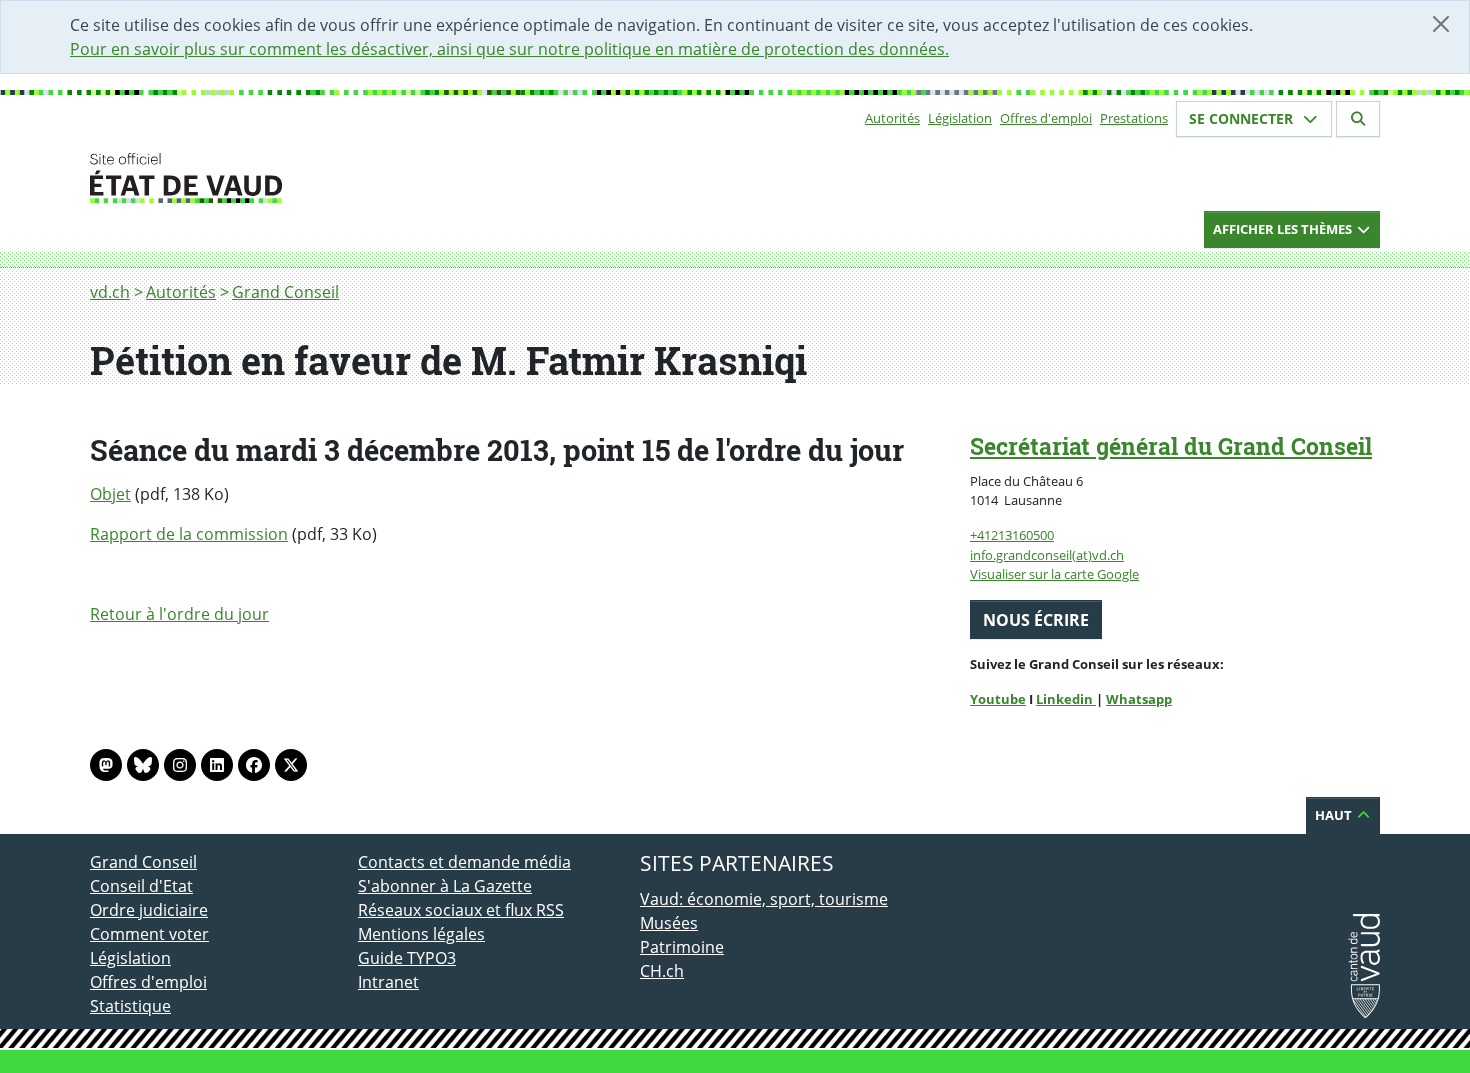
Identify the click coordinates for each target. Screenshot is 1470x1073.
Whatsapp (1139, 699)
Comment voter (149, 934)
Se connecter (1243, 118)
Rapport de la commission (189, 534)
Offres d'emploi (1046, 118)
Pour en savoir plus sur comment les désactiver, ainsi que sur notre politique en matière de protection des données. (509, 49)
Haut (1335, 815)
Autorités (892, 118)
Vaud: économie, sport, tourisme (764, 899)
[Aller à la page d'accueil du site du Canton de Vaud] (350, 178)
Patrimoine (682, 947)
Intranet (388, 982)
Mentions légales (421, 934)
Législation (960, 118)
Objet (110, 494)
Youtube (998, 699)
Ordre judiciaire (149, 910)
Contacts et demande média (464, 862)
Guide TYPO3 (407, 958)
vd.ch (110, 292)
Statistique (130, 1006)
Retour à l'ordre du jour (179, 614)
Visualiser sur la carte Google (1054, 574)
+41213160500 (1012, 535)
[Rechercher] (1358, 119)
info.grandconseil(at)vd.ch (1047, 555)
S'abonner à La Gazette (445, 886)
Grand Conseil (285, 292)
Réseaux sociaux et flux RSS (461, 910)
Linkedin (1066, 699)
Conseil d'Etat (141, 886)
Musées (669, 923)
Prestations (1134, 118)
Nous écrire (1036, 620)
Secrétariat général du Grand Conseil (1171, 446)
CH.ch (662, 971)
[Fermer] (1441, 24)
